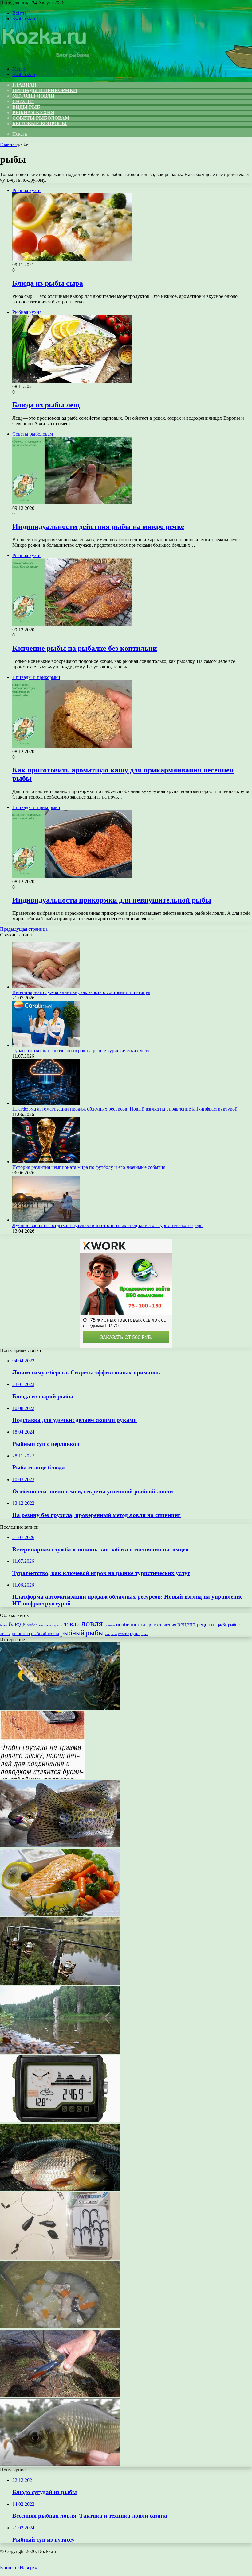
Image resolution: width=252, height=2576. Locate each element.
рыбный (72, 1633)
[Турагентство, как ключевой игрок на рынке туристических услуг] (46, 1045)
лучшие (109, 1625)
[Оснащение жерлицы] (60, 2258)
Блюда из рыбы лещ (46, 405)
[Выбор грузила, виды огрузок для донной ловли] (42, 1777)
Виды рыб (26, 107)
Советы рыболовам (41, 118)
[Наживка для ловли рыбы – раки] (60, 2395)
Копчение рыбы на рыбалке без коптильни (85, 648)
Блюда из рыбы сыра (48, 283)
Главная (8, 144)
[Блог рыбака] (45, 58)
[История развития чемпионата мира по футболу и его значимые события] (46, 1162)
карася (57, 1625)
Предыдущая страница (24, 929)
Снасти (23, 101)
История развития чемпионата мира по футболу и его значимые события (89, 1167)
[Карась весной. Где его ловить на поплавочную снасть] (60, 2189)
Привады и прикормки (45, 90)
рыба (222, 1625)
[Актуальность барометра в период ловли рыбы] (60, 2121)
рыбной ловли (45, 1633)
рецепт (186, 1624)
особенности (131, 1625)
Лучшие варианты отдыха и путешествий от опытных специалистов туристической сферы (108, 1225)
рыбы (95, 1633)
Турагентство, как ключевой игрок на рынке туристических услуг (82, 1051)
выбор (32, 1625)
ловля (92, 1623)
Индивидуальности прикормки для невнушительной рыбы (112, 900)
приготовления (161, 1625)
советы (123, 1634)
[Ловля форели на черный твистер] (60, 1846)
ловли (71, 1624)
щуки (145, 1634)
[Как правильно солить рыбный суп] (60, 2327)
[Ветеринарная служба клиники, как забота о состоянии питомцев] (46, 987)
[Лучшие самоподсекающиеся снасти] (60, 1983)
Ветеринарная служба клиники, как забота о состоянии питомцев (81, 992)
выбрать (45, 1625)
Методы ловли (33, 96)
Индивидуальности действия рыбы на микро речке (98, 526)
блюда (17, 1624)
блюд (4, 1625)
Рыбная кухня (33, 112)
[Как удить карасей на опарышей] (60, 2464)
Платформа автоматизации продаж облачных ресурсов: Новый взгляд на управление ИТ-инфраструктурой (125, 1109)
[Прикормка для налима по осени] (60, 1708)
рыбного (21, 1634)
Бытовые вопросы (39, 123)
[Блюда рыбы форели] (60, 1914)
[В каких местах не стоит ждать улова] (60, 2052)
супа (135, 1633)
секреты (111, 1634)
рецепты (207, 1624)
